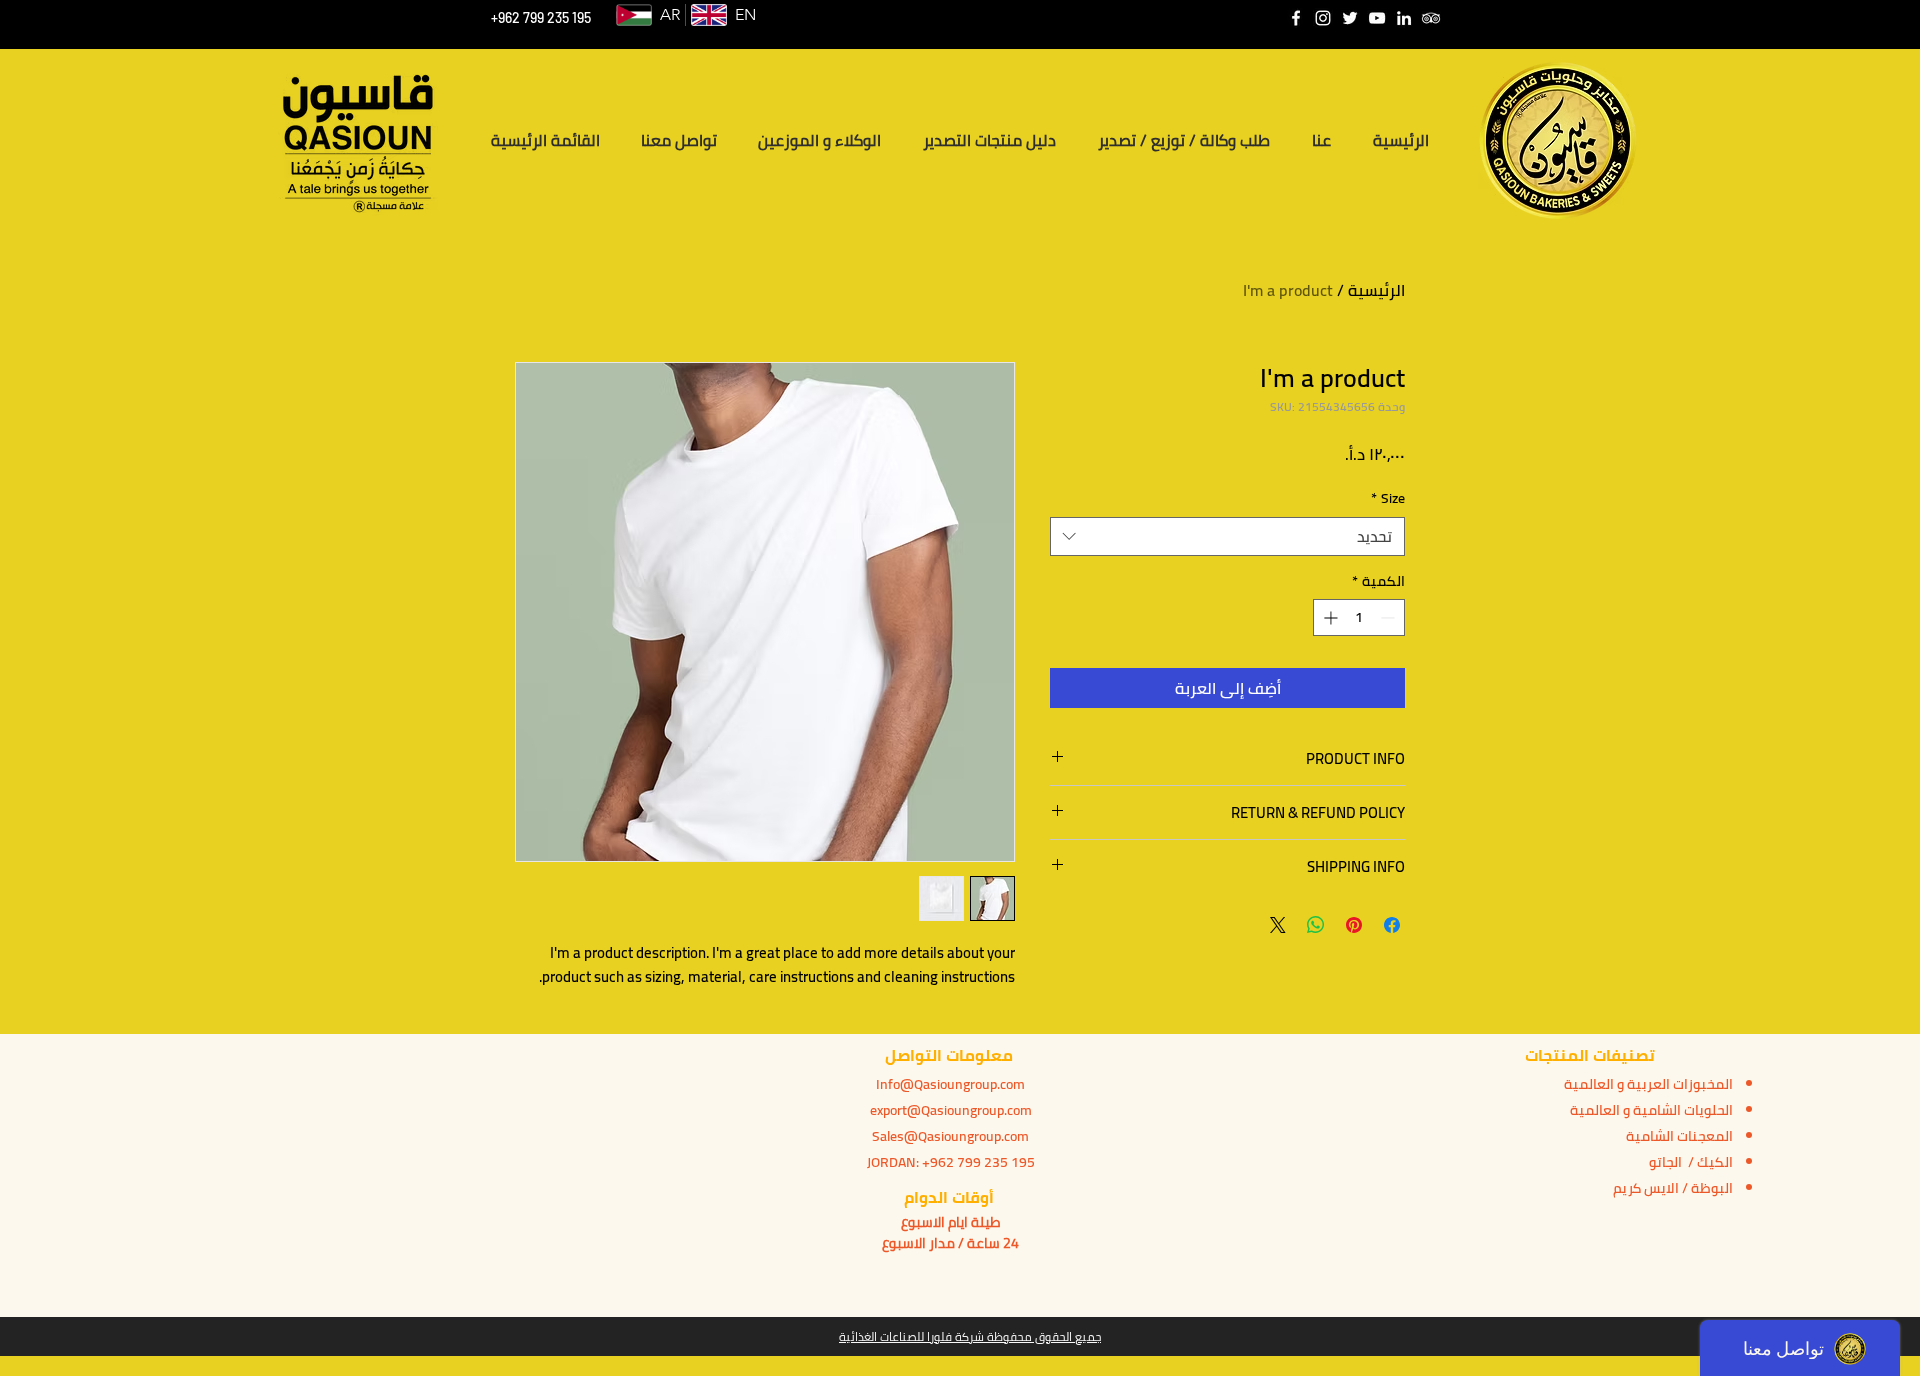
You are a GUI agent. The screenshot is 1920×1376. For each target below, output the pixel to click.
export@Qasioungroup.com (951, 1110)
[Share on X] (1278, 925)
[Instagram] (1323, 18)
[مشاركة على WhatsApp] (1316, 925)
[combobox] (1227, 536)
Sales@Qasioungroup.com (950, 1136)
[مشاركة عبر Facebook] (1392, 925)
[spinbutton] (1359, 617)
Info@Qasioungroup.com (950, 1084)
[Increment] (1328, 617)
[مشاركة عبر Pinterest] (1354, 925)
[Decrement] (1389, 617)
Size (1388, 499)
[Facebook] (1296, 18)
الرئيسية (1376, 290)
